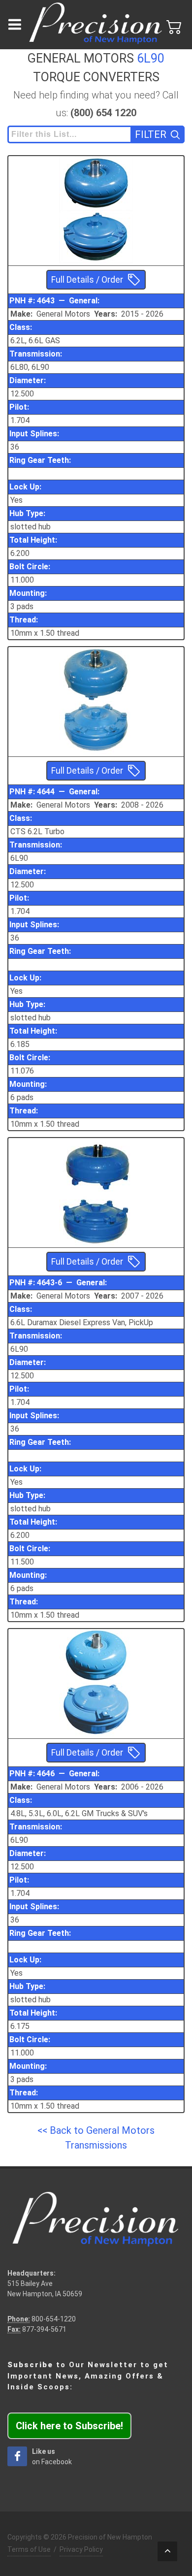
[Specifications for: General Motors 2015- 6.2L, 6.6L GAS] (96, 183)
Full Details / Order (87, 280)
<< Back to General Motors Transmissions (96, 2138)
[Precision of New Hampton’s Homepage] (96, 25)
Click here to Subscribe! (69, 2426)
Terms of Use (29, 2549)
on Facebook (52, 2457)
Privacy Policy (81, 2549)
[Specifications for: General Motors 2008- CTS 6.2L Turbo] (96, 674)
